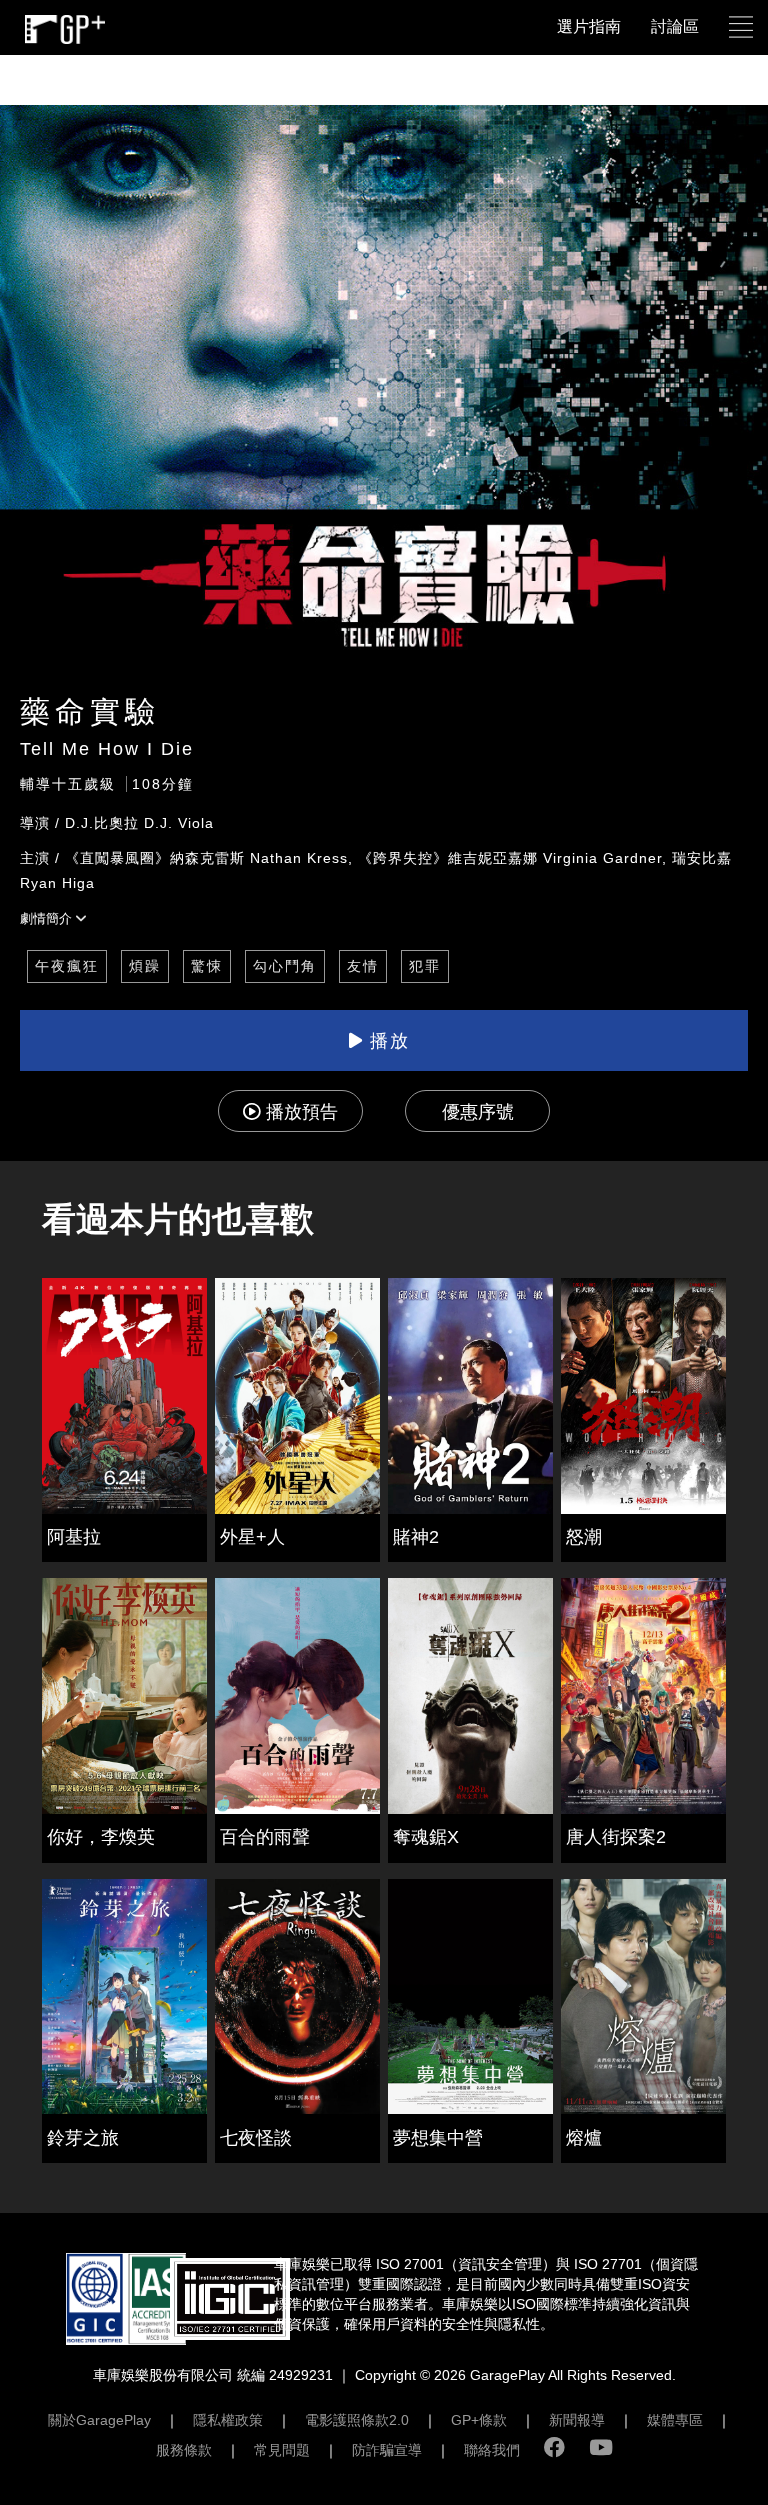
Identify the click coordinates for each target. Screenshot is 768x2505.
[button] (741, 27)
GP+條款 (479, 2420)
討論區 (675, 26)
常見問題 (282, 2450)
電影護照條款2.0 (357, 2420)
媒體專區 (675, 2420)
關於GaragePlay (99, 2420)
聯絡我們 (492, 2450)
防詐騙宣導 (387, 2450)
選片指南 (589, 26)
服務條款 (184, 2450)
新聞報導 (577, 2420)
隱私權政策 (228, 2420)
